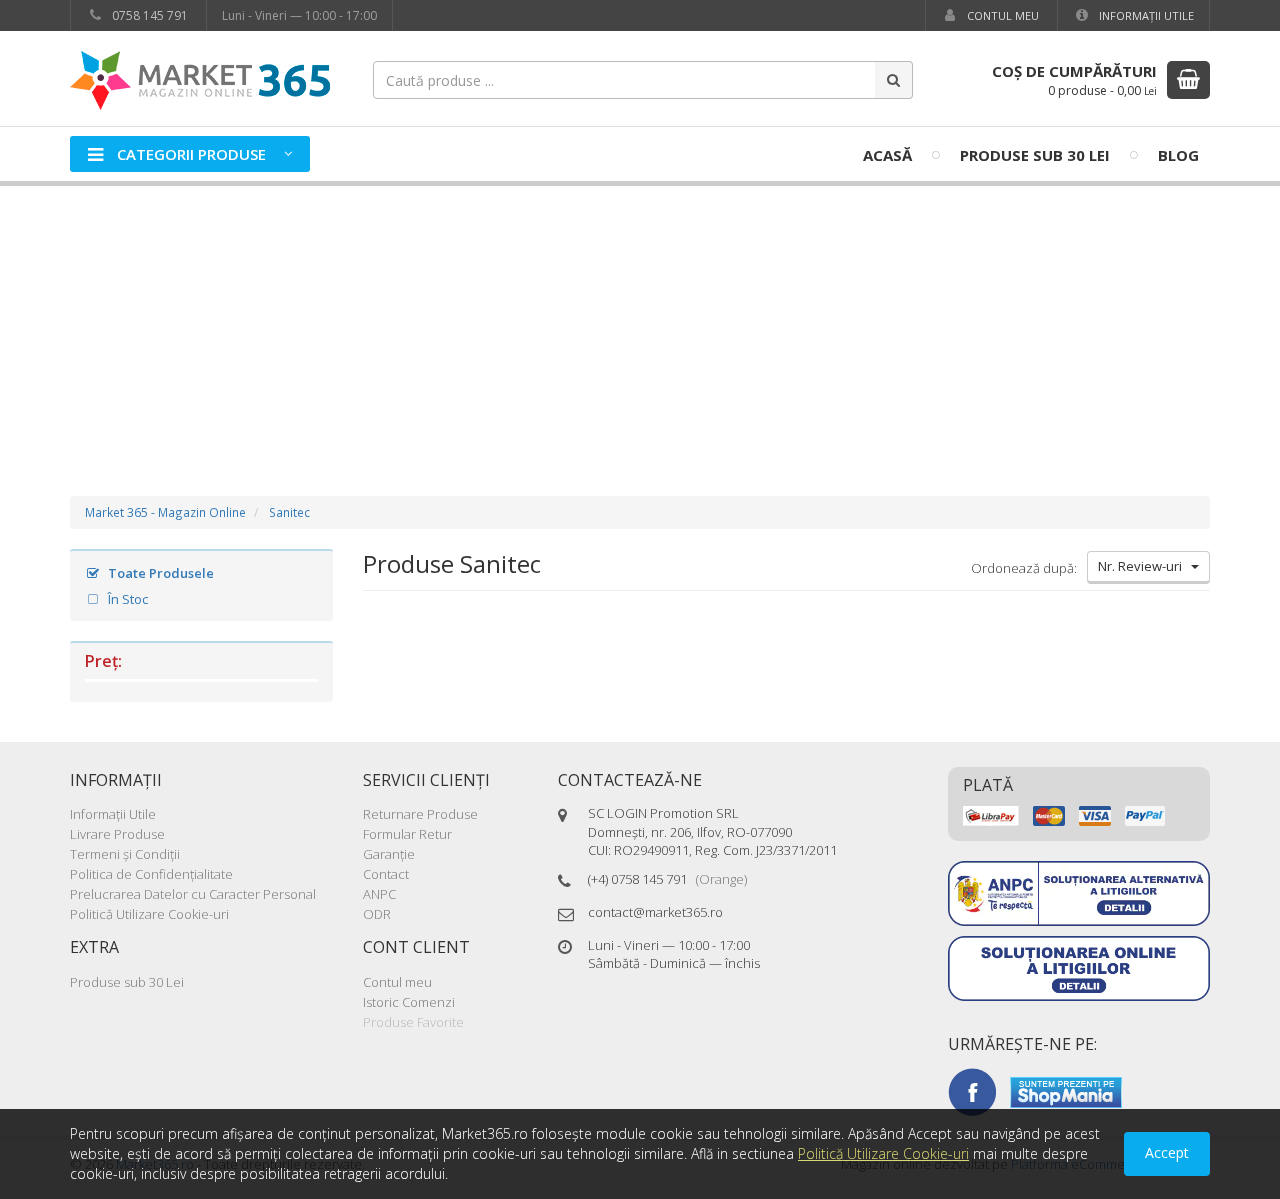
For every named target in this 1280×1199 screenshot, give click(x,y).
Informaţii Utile (1145, 15)
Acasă (887, 155)
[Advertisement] (640, 321)
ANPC (379, 894)
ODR (377, 914)
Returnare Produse (420, 814)
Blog (1178, 155)
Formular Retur (407, 834)
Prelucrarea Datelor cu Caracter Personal (193, 894)
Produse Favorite (413, 1022)
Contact (386, 874)
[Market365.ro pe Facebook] (972, 1091)
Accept (1167, 1152)
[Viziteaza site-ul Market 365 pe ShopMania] (1066, 1091)
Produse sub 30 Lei (1035, 155)
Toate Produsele (159, 573)
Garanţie (389, 854)
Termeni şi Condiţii (125, 854)
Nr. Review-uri (1144, 566)
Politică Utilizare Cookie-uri (149, 914)
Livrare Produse (117, 834)
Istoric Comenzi (409, 1002)
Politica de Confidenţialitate (151, 874)
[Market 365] (200, 79)
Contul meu (1001, 15)
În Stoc (126, 599)
